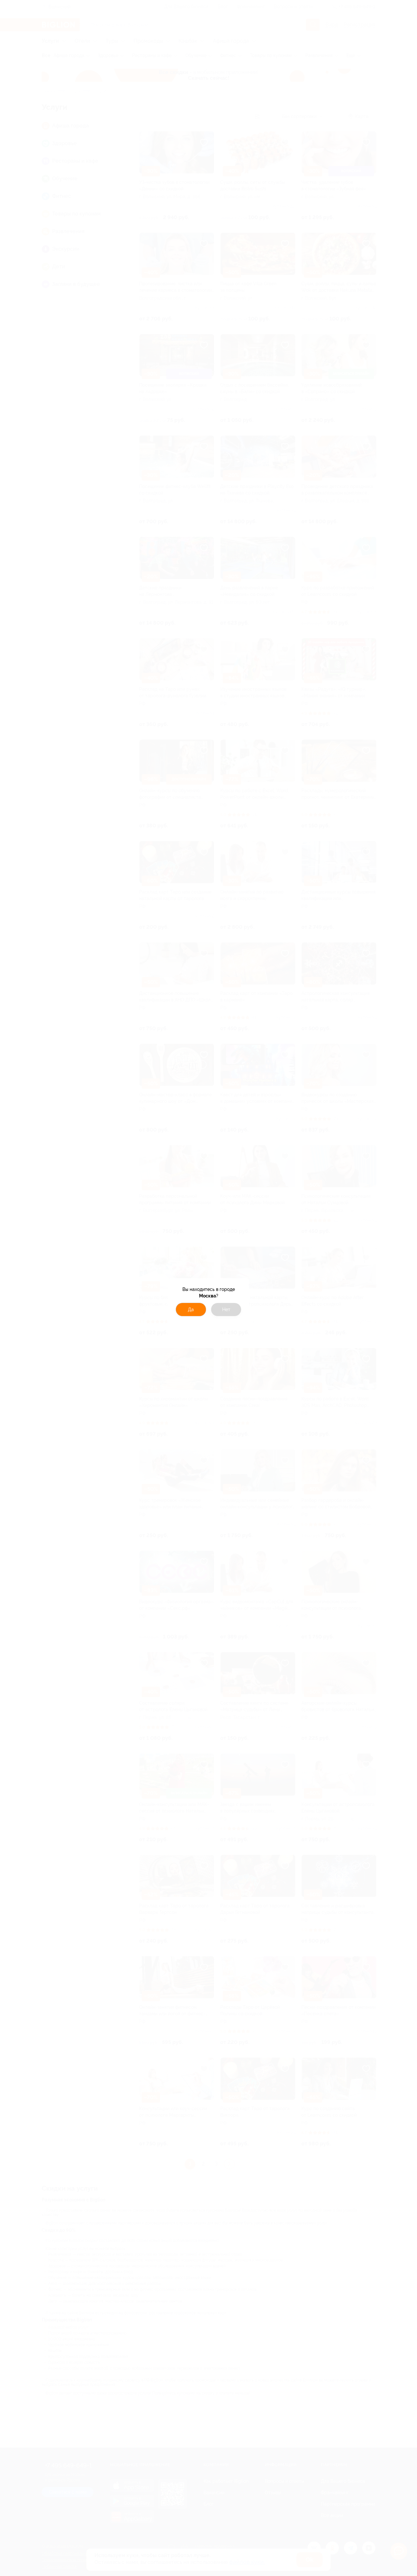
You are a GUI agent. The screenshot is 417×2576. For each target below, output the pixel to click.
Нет (226, 1310)
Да (191, 1310)
